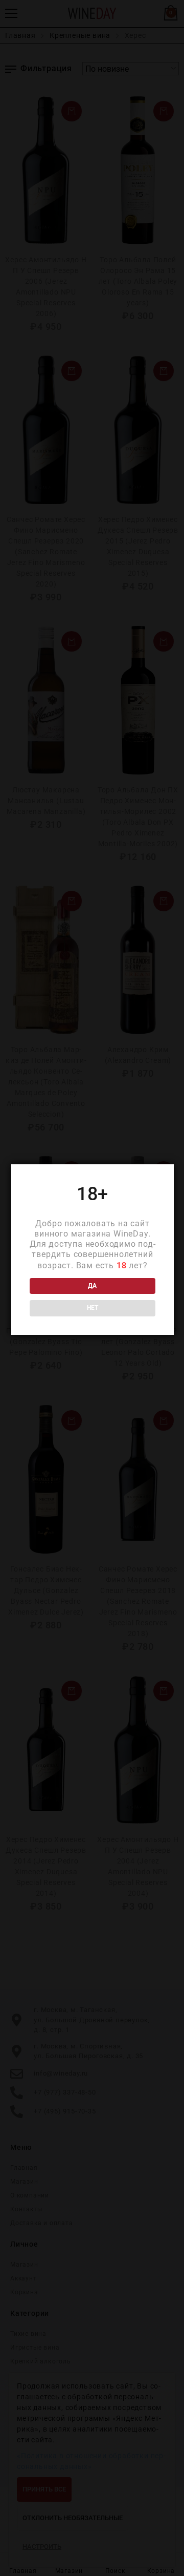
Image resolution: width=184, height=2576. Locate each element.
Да (92, 1286)
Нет (93, 1308)
